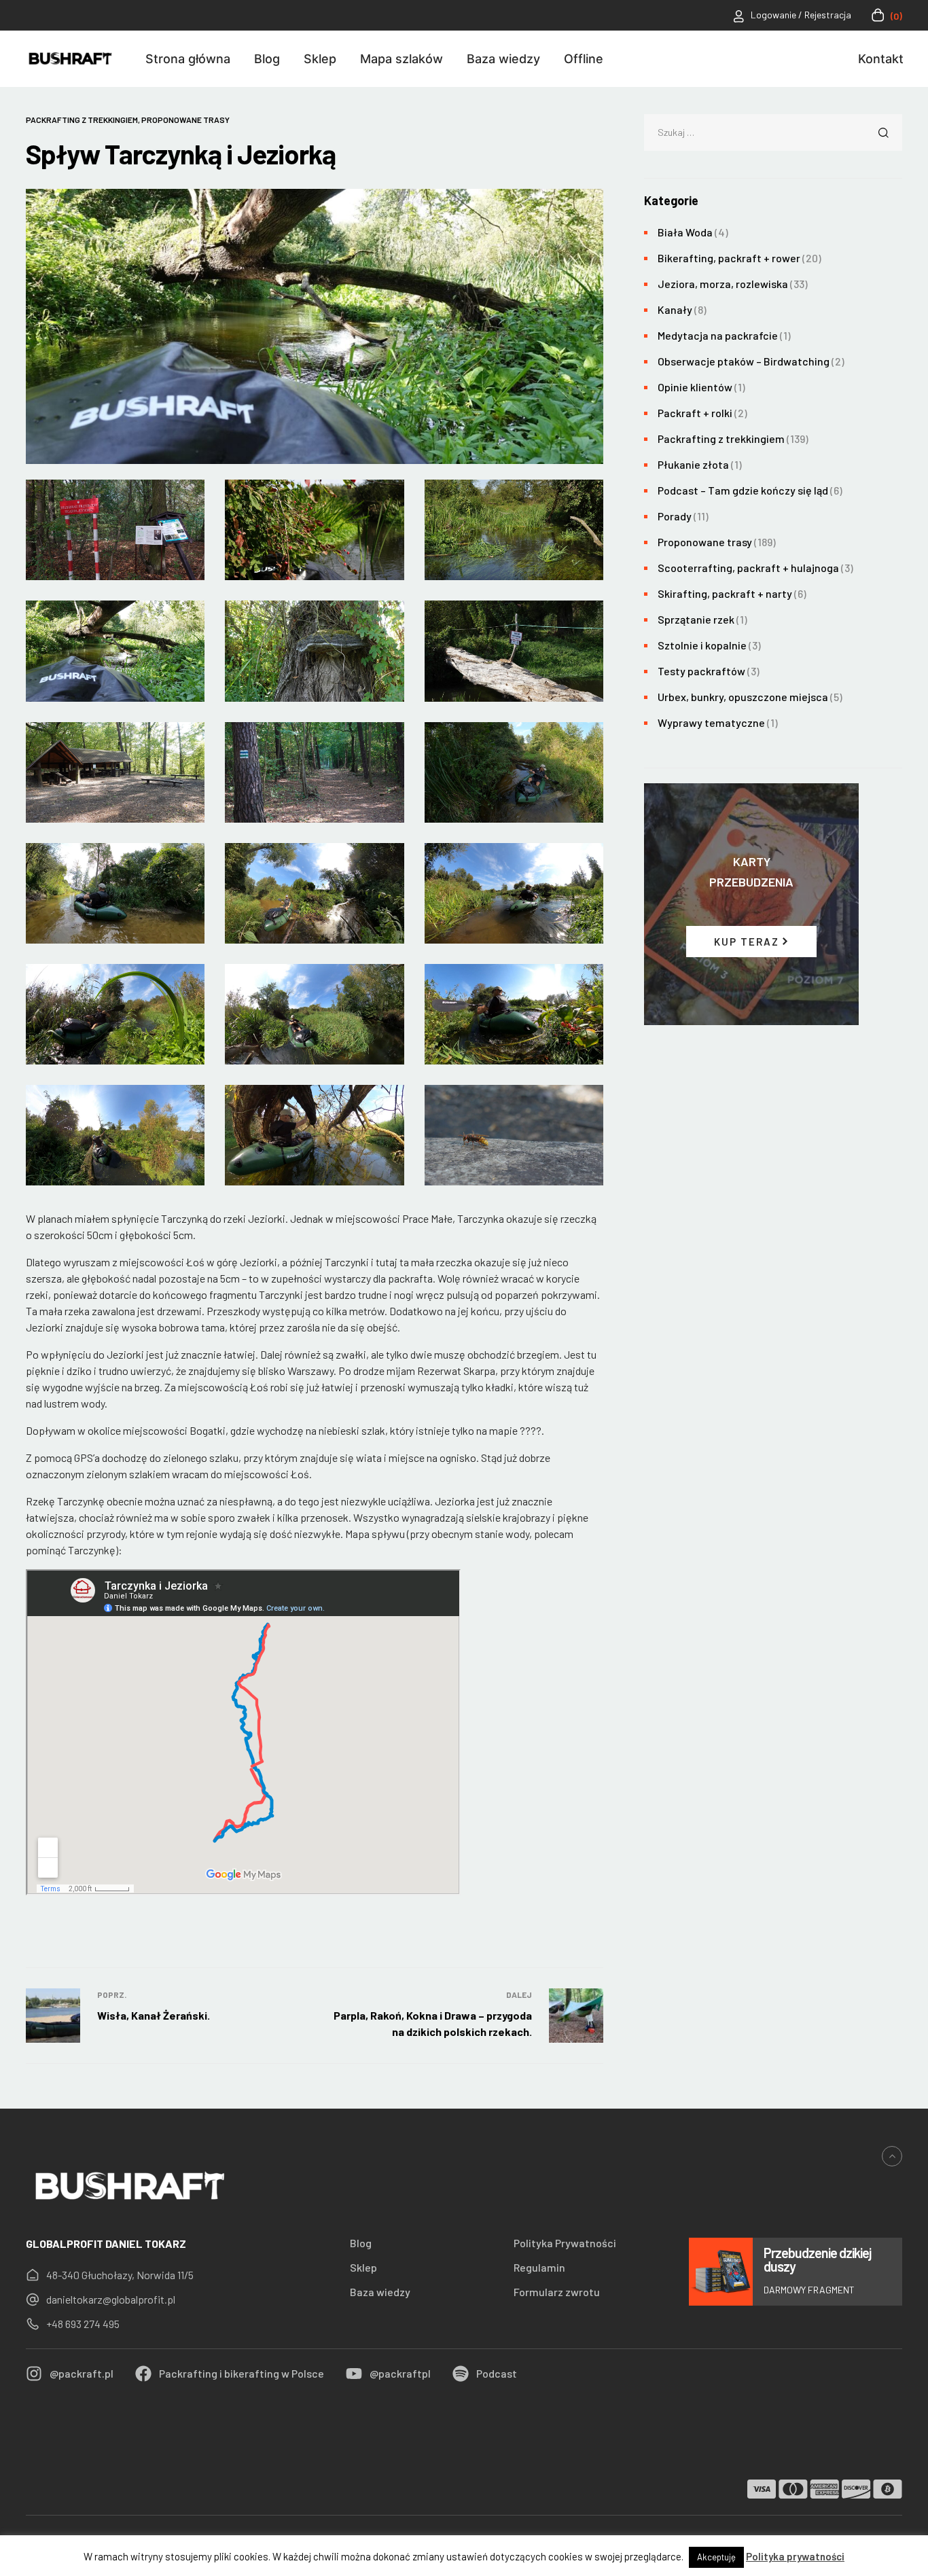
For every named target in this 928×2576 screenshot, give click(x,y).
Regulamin (539, 2268)
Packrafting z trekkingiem (82, 120)
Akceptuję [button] (716, 2557)
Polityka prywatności (795, 2556)
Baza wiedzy (380, 2292)
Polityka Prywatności (565, 2243)
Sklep (363, 2268)
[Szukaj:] (773, 131)
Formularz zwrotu (557, 2292)
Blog (361, 2243)
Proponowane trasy (185, 120)
